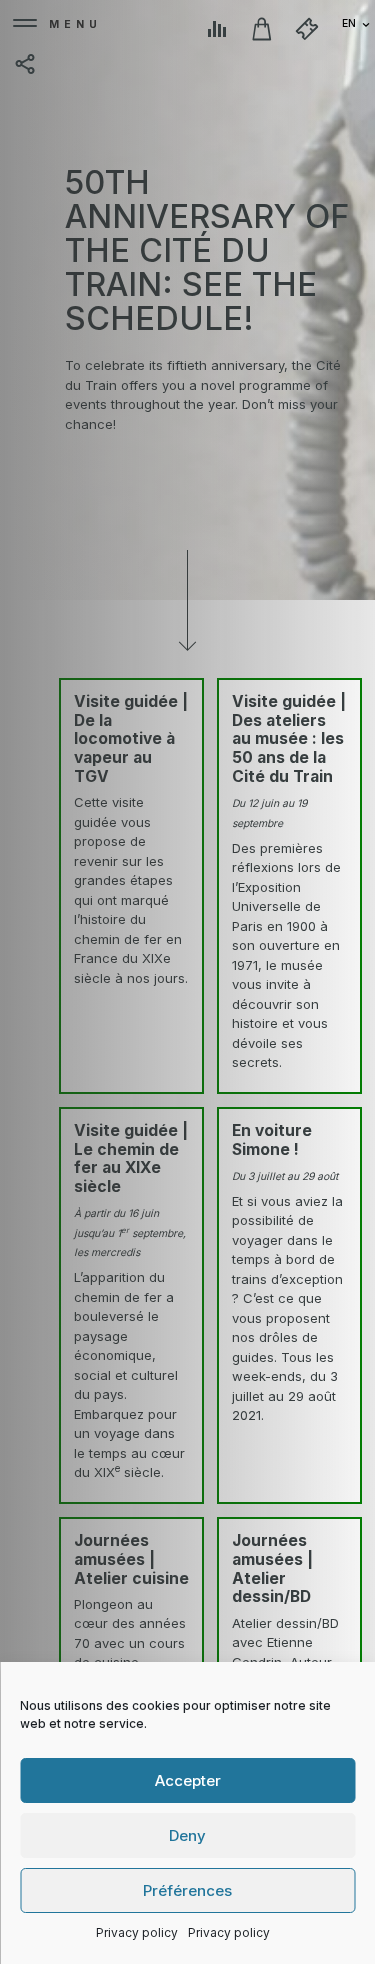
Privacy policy (137, 1932)
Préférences (187, 1890)
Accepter (188, 1780)
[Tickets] (307, 29)
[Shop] (262, 29)
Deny (187, 1835)
